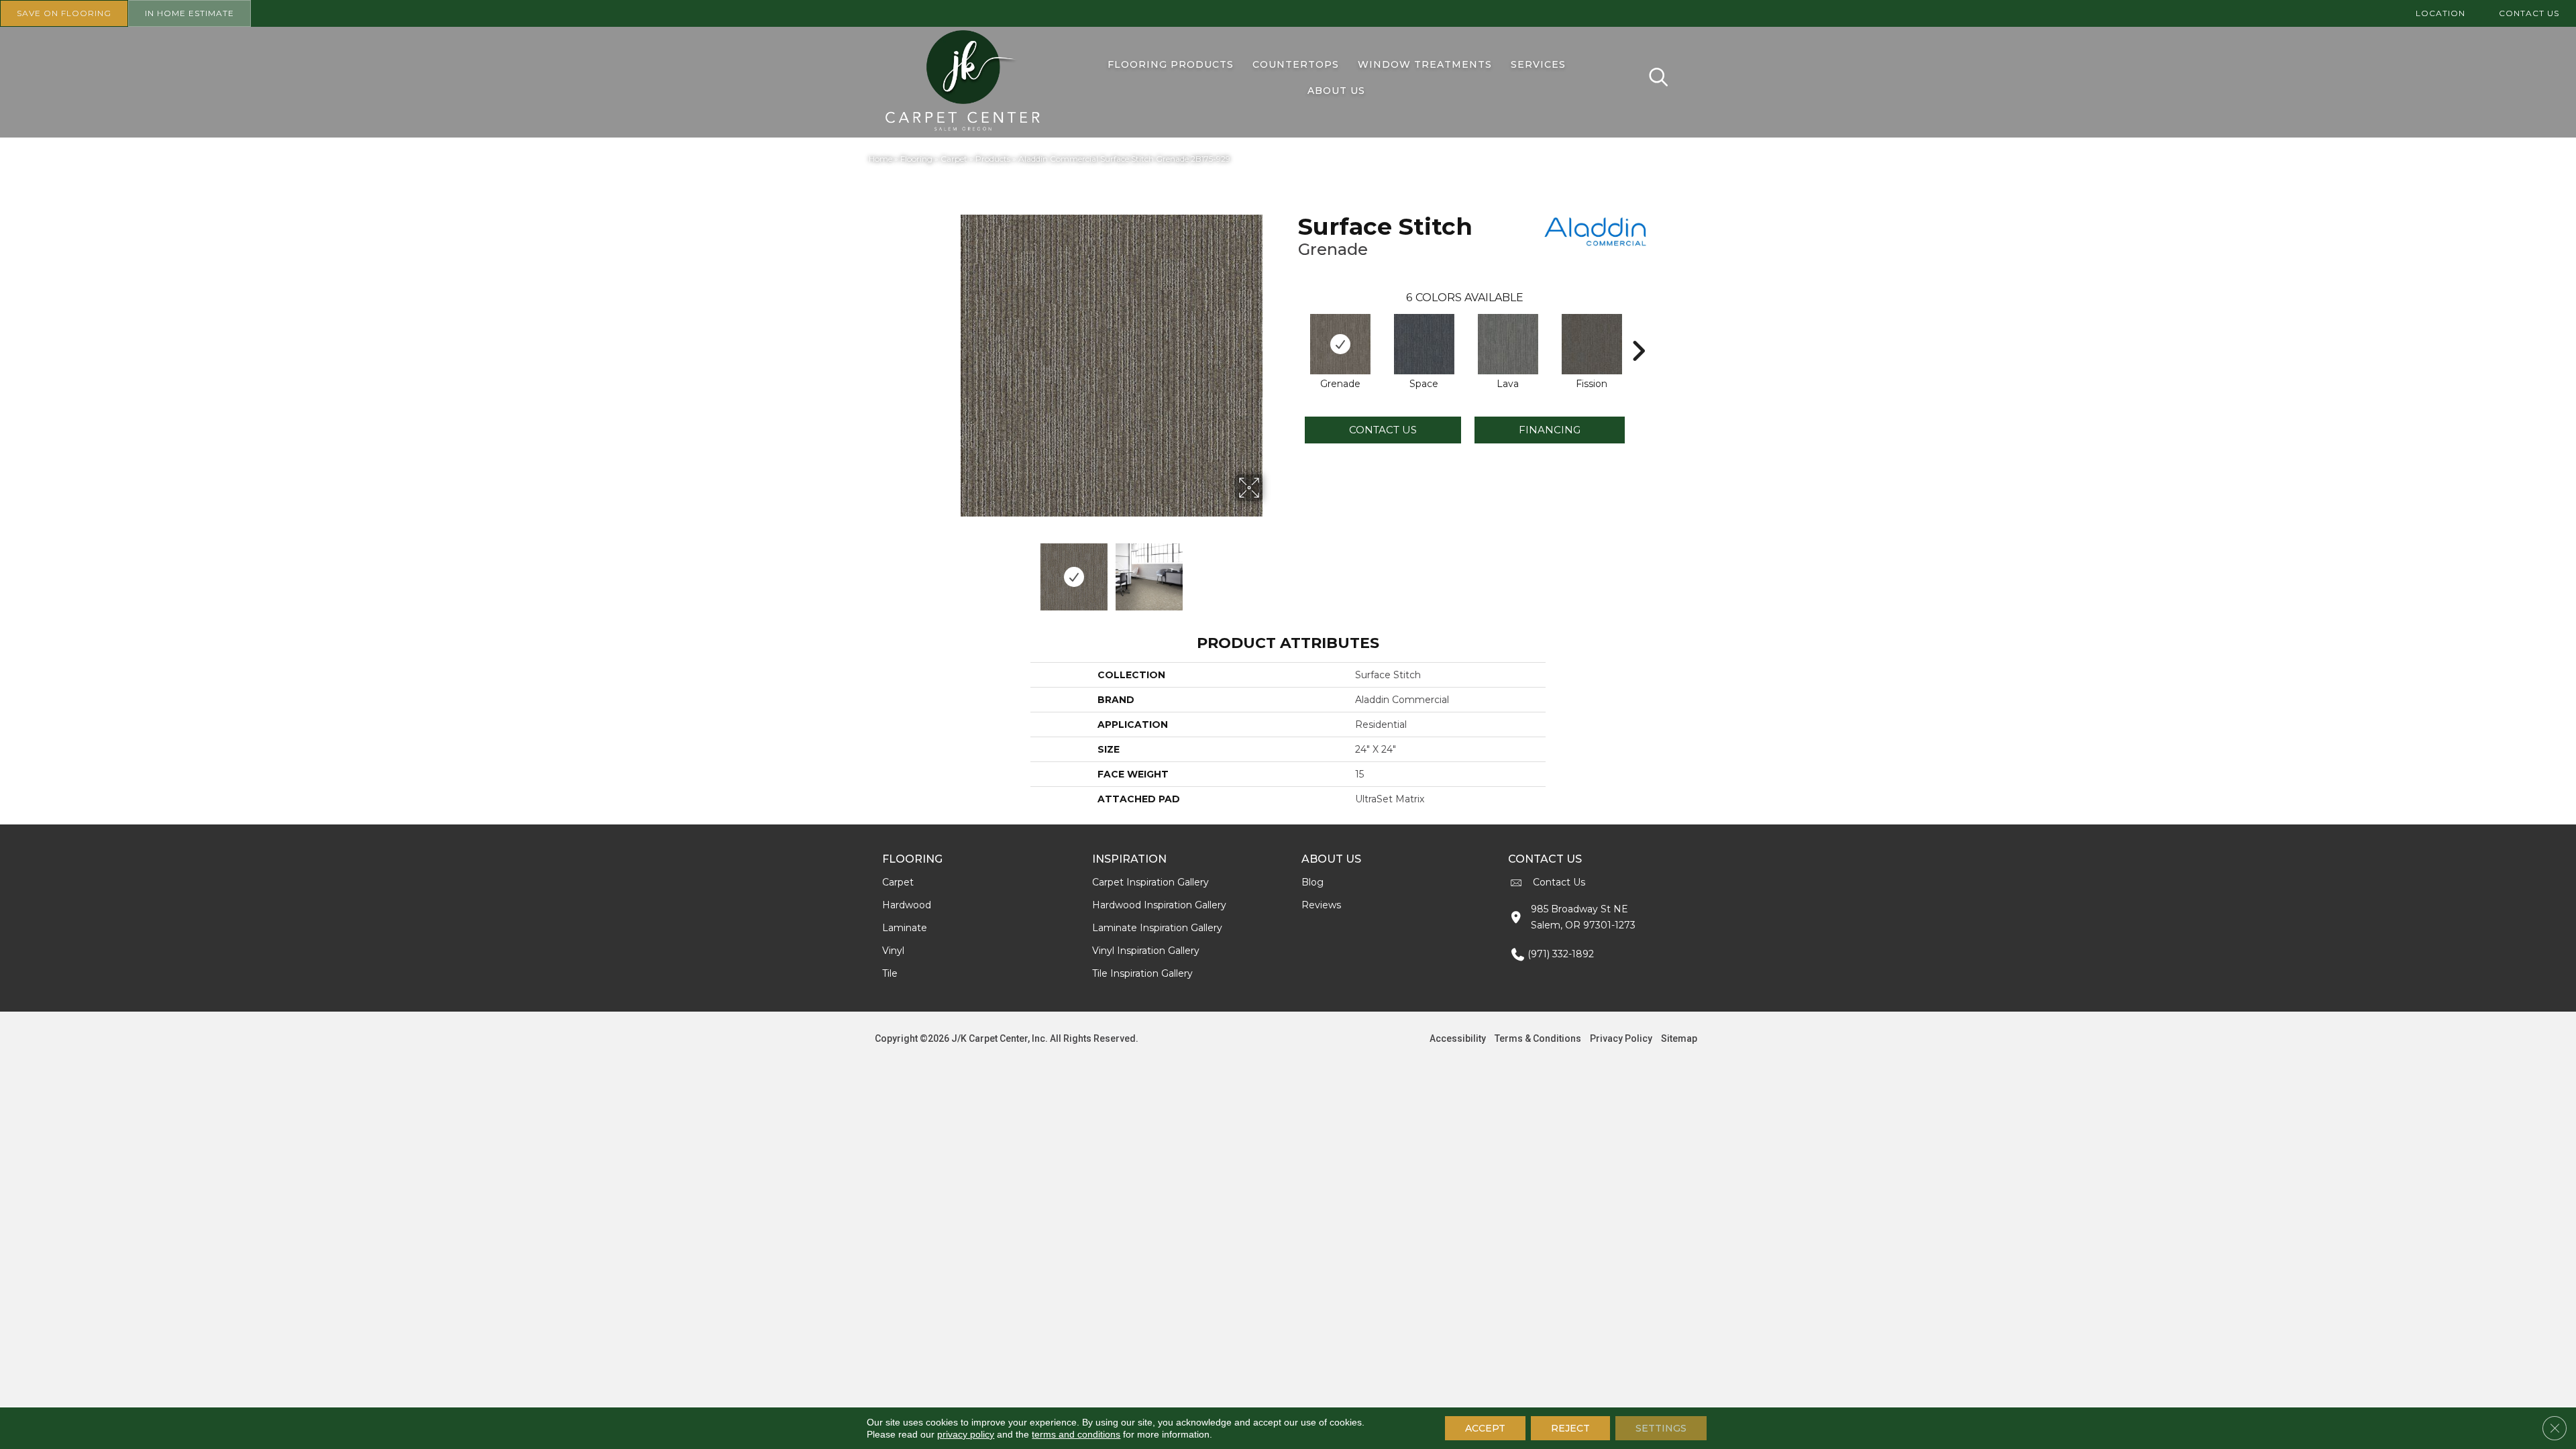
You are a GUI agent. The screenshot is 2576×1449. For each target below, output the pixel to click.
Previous (951, 570)
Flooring (916, 159)
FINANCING (1550, 430)
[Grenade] (1340, 344)
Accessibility (1458, 1038)
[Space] (1424, 344)
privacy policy (966, 1434)
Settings (1661, 1428)
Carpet (954, 159)
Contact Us (1383, 430)
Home (880, 159)
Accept (1485, 1428)
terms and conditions (1076, 1434)
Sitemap (1679, 1038)
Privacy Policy (1621, 1038)
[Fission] (1592, 344)
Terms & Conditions (1538, 1038)
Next (1271, 570)
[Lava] (1508, 344)
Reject (1570, 1428)
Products (993, 159)
